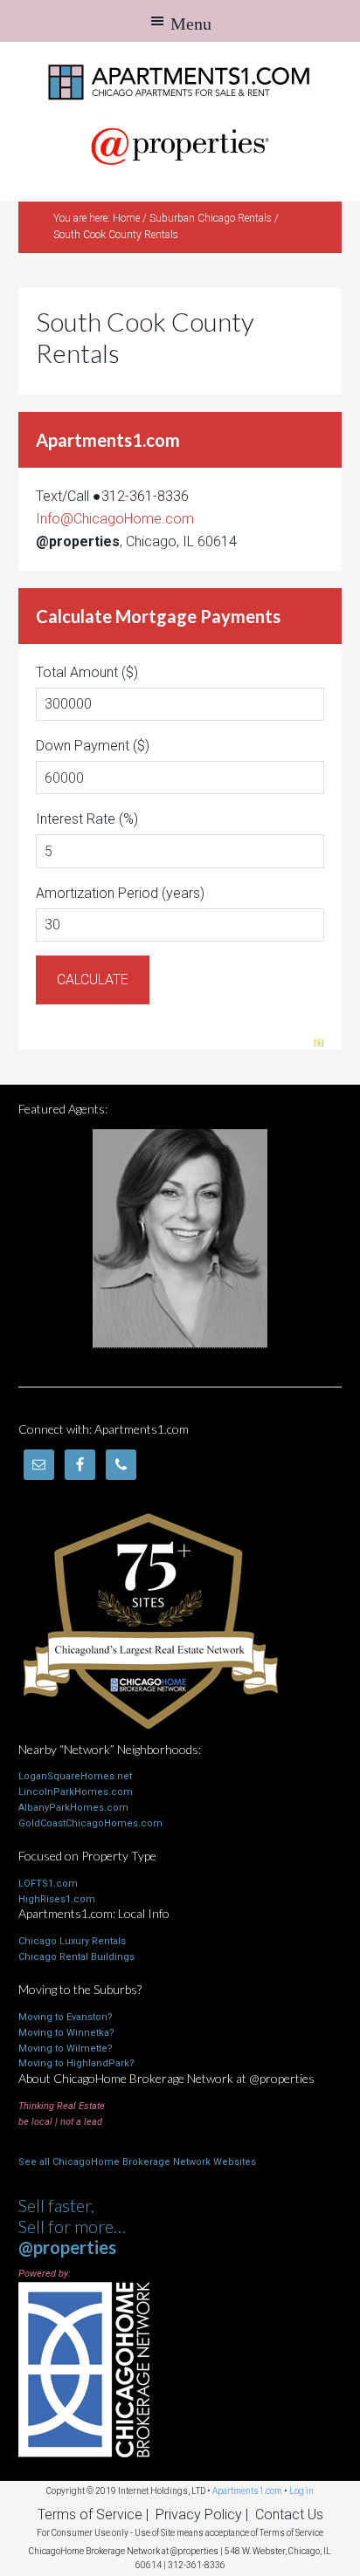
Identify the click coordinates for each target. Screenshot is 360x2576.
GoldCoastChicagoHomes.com (90, 1823)
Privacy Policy (199, 2514)
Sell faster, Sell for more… (72, 2226)
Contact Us (289, 2514)
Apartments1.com (180, 80)
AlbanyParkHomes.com (73, 1808)
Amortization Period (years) (120, 893)
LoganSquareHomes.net (75, 1776)
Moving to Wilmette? (66, 2048)
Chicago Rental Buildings (76, 1957)
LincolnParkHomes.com (76, 1792)
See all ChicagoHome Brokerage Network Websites (137, 2162)
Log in (301, 2491)
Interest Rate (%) (87, 819)
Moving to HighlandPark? (76, 2063)
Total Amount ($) (87, 672)
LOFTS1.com (48, 1884)
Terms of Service (90, 2514)
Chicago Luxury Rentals (72, 1941)
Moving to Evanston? (66, 2017)
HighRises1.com (57, 1899)
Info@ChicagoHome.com (115, 519)
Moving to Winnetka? (66, 2033)
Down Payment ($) (93, 746)
